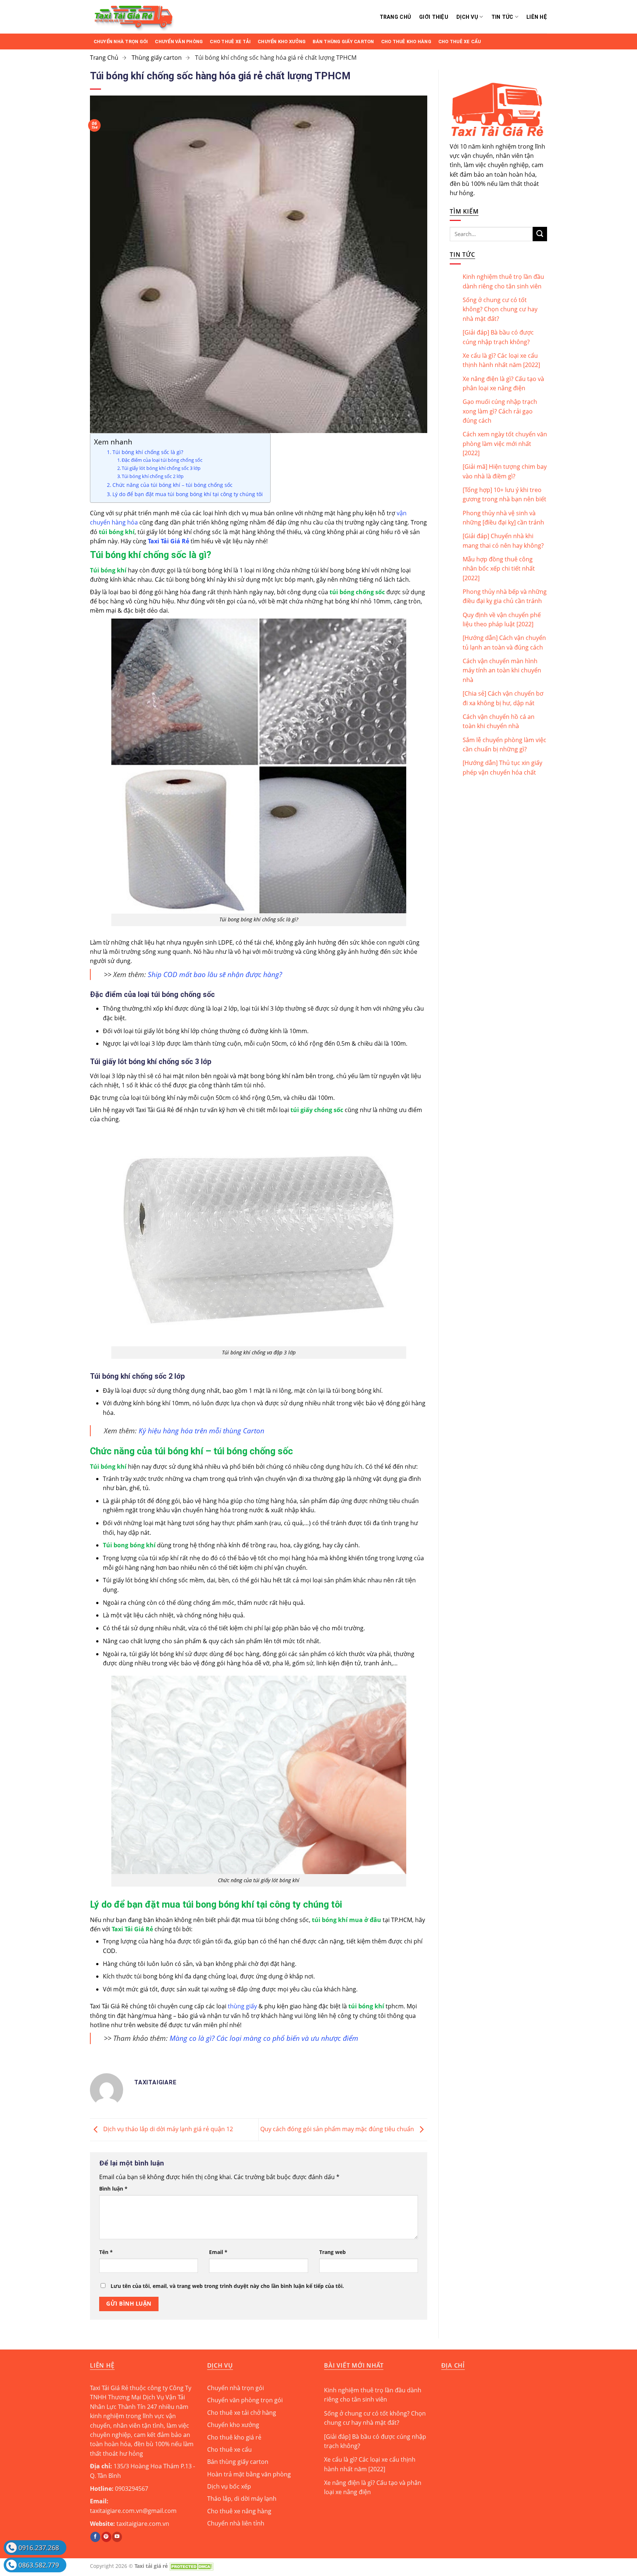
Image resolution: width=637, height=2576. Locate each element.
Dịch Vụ (467, 17)
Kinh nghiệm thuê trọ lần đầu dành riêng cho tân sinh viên (503, 281)
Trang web (333, 2252)
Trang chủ (396, 17)
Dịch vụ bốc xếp (229, 2486)
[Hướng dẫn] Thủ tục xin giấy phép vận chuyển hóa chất (502, 767)
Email (218, 2252)
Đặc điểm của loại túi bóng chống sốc (162, 460)
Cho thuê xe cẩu (460, 41)
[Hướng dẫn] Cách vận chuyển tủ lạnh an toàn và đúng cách (504, 642)
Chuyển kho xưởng (282, 41)
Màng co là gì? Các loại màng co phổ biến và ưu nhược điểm (264, 2038)
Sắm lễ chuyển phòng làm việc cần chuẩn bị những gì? (504, 745)
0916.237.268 (39, 2548)
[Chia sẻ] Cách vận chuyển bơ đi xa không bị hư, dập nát (503, 698)
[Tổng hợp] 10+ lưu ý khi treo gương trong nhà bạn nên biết (504, 494)
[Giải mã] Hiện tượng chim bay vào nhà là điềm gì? (505, 471)
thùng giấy (242, 2006)
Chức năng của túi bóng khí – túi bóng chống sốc (173, 485)
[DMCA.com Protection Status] (191, 2566)
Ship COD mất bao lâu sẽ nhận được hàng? (215, 974)
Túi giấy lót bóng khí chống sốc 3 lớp (161, 468)
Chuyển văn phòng (179, 41)
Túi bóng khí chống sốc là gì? (148, 452)
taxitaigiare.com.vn (143, 2524)
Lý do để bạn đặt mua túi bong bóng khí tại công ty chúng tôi (188, 494)
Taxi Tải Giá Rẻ (168, 541)
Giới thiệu (434, 17)
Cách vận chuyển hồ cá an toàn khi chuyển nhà (499, 721)
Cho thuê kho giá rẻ (234, 2437)
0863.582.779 (39, 2565)
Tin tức (502, 17)
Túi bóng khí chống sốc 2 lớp (153, 476)
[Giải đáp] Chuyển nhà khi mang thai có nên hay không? (503, 541)
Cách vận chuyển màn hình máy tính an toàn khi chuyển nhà (502, 670)
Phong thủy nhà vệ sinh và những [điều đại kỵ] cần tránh (503, 518)
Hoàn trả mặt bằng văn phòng (249, 2474)
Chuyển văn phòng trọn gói (245, 2400)
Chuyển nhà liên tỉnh (236, 2523)
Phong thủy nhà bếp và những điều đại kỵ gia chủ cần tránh (505, 596)
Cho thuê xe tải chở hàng (242, 2413)
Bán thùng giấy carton (343, 41)
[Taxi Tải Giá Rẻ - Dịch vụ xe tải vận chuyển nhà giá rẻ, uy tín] (174, 17)
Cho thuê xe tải (230, 41)
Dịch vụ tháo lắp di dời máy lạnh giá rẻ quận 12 (167, 2129)
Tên (106, 2252)
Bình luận (113, 2189)
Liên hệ (537, 17)
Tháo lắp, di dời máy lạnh (242, 2499)
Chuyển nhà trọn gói (121, 41)
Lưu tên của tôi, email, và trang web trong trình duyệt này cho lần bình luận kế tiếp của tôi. (227, 2286)
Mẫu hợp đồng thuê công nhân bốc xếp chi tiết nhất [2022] (499, 569)
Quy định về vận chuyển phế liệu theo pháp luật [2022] (502, 619)
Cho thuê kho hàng (406, 41)
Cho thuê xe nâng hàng (239, 2511)
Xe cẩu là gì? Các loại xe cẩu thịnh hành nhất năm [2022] (501, 360)
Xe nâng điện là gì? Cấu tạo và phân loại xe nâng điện (503, 383)
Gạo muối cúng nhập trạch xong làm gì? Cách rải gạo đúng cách (500, 411)
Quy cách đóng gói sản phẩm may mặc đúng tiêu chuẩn (338, 2129)
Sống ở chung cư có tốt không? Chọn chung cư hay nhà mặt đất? (500, 309)
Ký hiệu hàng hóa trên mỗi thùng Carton (201, 1431)
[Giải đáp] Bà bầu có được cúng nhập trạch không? (498, 337)
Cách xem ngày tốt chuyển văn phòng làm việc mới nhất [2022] (505, 444)
